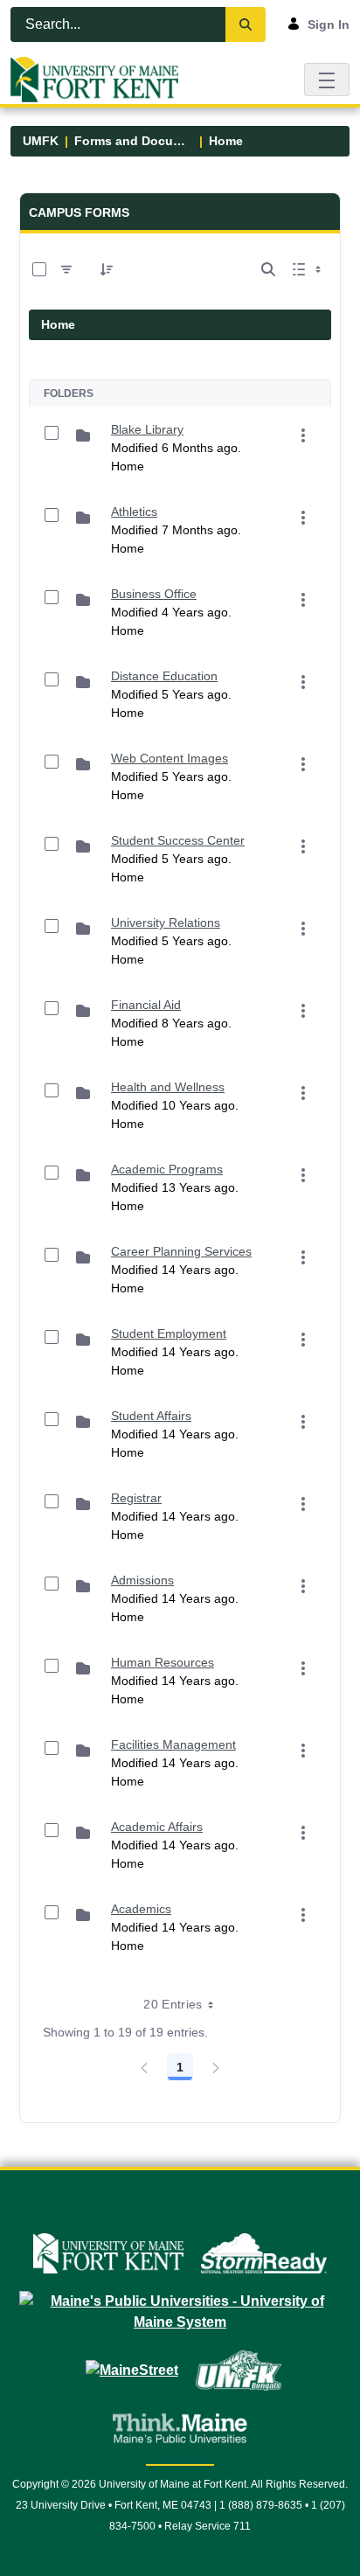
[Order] (107, 269)
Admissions (142, 1580)
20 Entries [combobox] (173, 2004)
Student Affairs (151, 1416)
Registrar (136, 1498)
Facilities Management (173, 1744)
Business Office (154, 594)
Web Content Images (170, 758)
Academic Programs (167, 1169)
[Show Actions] (303, 435)
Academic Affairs (157, 1827)
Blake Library (147, 429)
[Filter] (66, 269)
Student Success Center (178, 840)
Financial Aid (146, 1005)
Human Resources (163, 1662)
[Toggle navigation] (327, 79)
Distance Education (164, 676)
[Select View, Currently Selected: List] (308, 269)
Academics (141, 1909)
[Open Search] (268, 269)
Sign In (329, 24)
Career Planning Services (181, 1251)
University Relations (166, 922)
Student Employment (169, 1333)
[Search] (246, 24)
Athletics (134, 512)
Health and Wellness (168, 1087)
